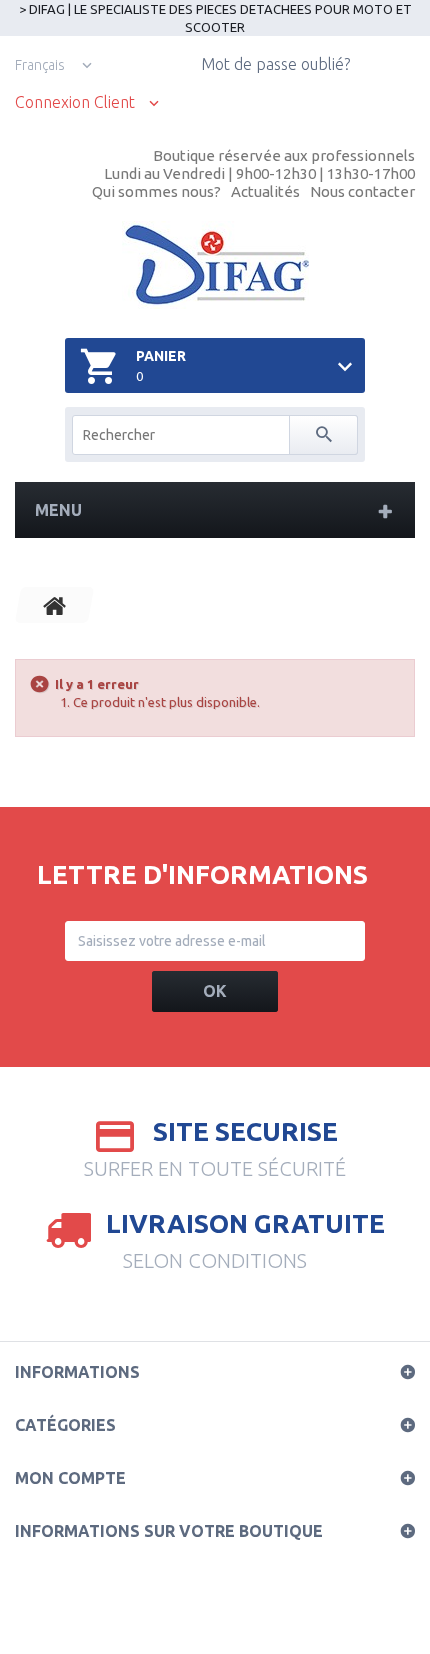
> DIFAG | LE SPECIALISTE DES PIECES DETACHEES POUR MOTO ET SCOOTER (215, 18)
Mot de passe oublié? (275, 64)
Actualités (265, 191)
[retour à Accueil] (55, 605)
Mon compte (70, 1478)
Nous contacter (362, 191)
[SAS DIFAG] (215, 265)
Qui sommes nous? (156, 191)
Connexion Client (75, 102)
